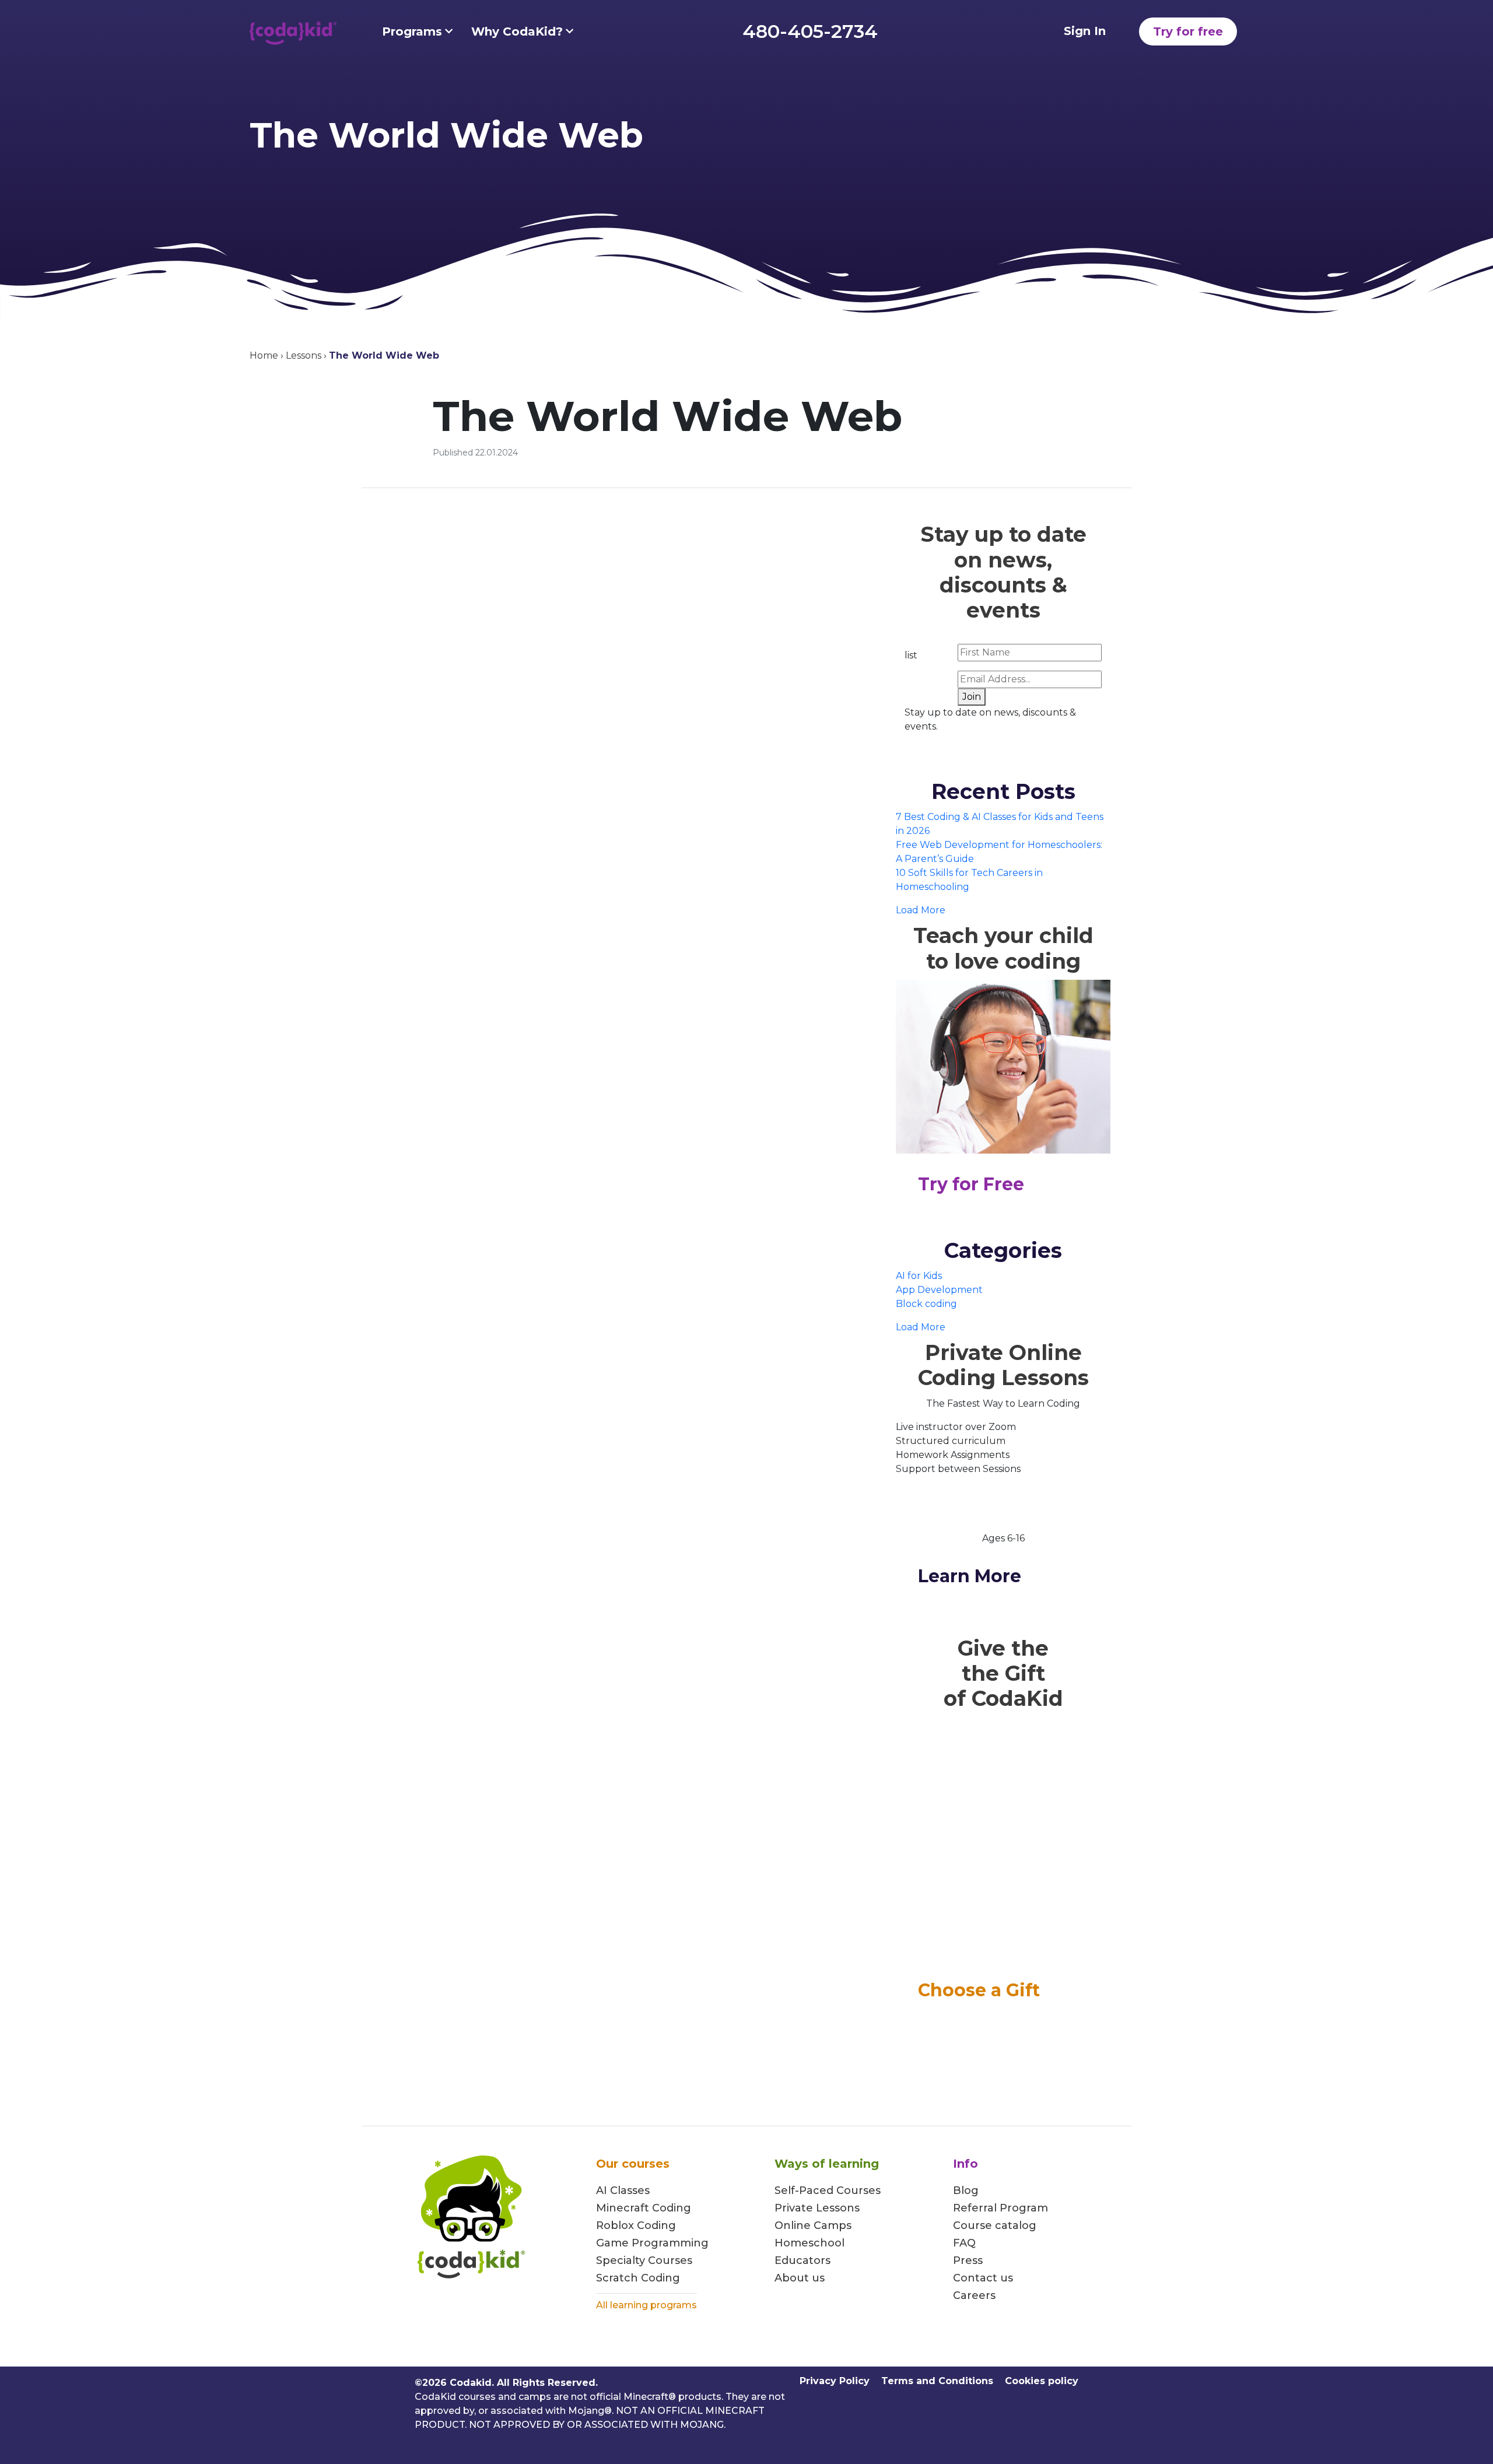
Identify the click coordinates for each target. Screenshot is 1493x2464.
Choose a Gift (979, 1990)
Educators (802, 2260)
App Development (939, 1290)
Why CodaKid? (517, 31)
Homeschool (809, 2243)
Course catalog (995, 2225)
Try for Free (971, 1184)
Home (264, 355)
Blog (966, 2190)
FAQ (964, 2243)
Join (972, 697)
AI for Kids (919, 1276)
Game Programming (652, 2243)
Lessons (304, 355)
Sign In (1085, 31)
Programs (412, 31)
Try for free (1188, 31)
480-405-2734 (810, 31)
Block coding (926, 1304)
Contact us (983, 2278)
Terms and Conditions (937, 2381)
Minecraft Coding (644, 2208)
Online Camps (813, 2225)
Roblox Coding (636, 2225)
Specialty (621, 2260)
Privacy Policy (835, 2381)
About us (800, 2278)
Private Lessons (817, 2208)
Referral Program (1000, 2208)
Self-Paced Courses (828, 2190)
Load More (921, 910)
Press (968, 2260)
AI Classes (623, 2190)
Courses (669, 2260)
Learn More (970, 1576)
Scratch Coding (638, 2278)
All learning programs (646, 2305)
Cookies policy (1042, 2381)
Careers (974, 2295)
